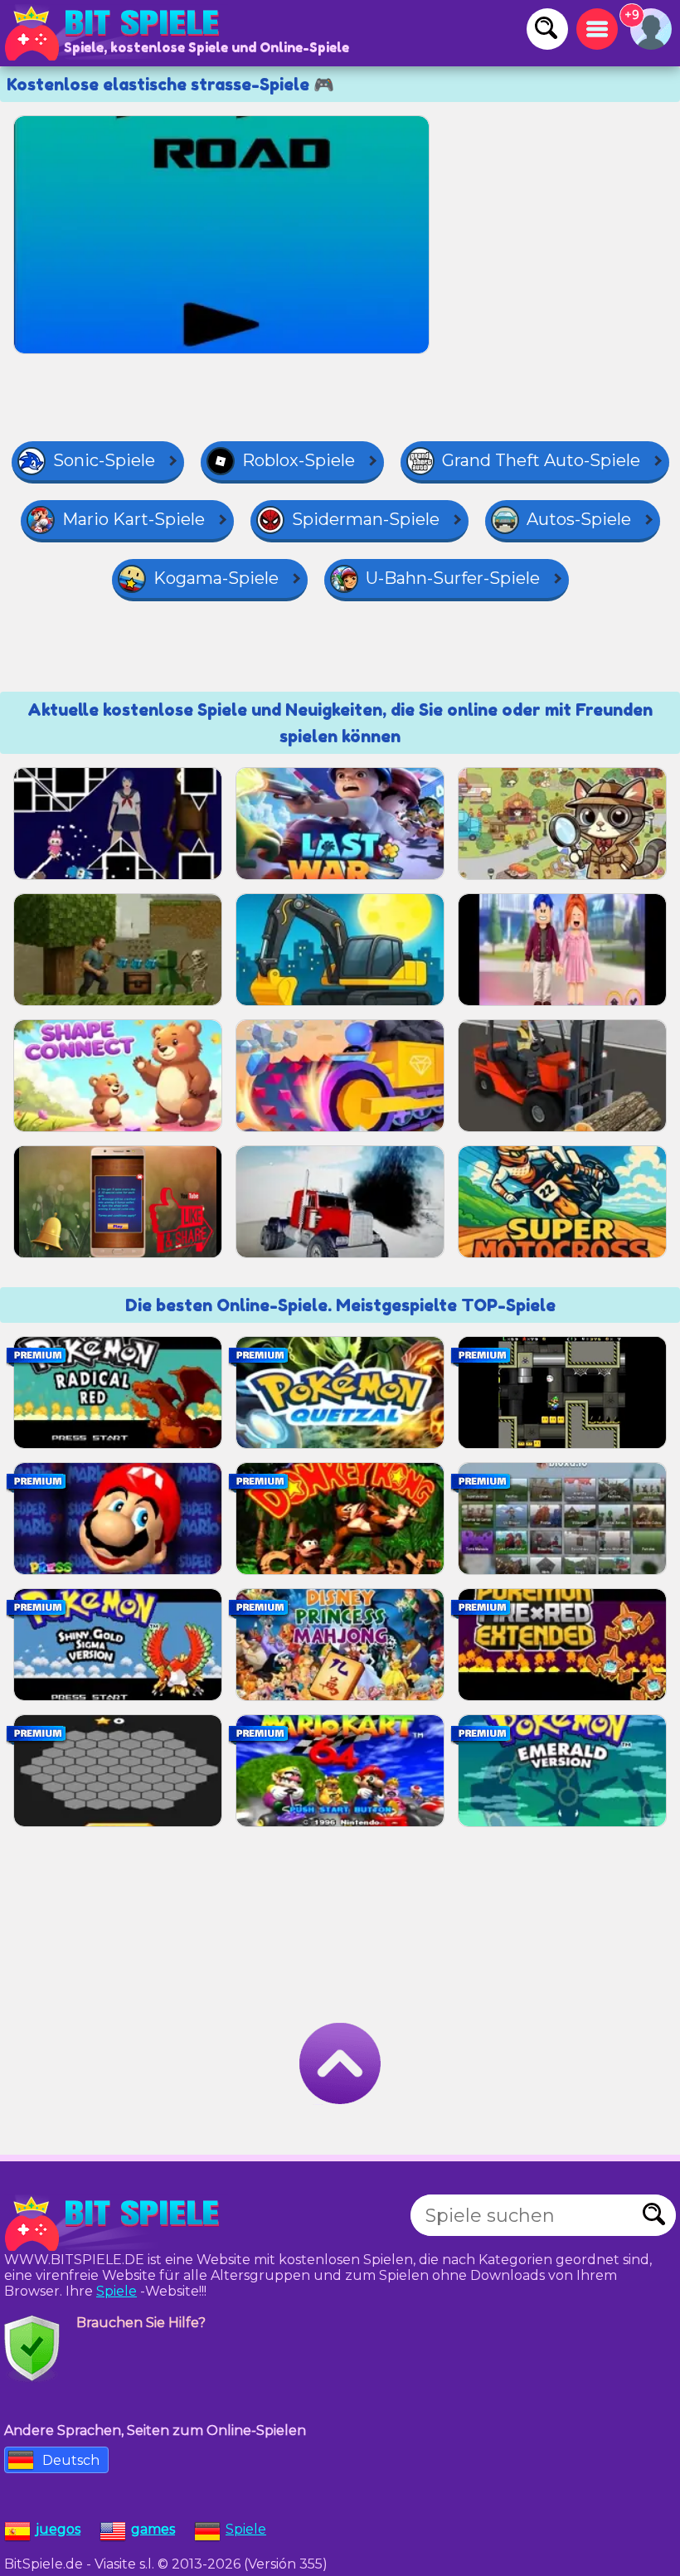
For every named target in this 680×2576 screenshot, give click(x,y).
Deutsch (71, 2460)
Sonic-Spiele (104, 460)
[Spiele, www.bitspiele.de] (116, 33)
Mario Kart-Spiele (134, 519)
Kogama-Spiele (216, 578)
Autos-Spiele (579, 519)
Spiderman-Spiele (366, 519)
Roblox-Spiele (299, 460)
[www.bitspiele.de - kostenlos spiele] (116, 2224)
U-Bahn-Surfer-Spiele (453, 578)
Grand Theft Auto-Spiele (541, 460)
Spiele (117, 2291)
